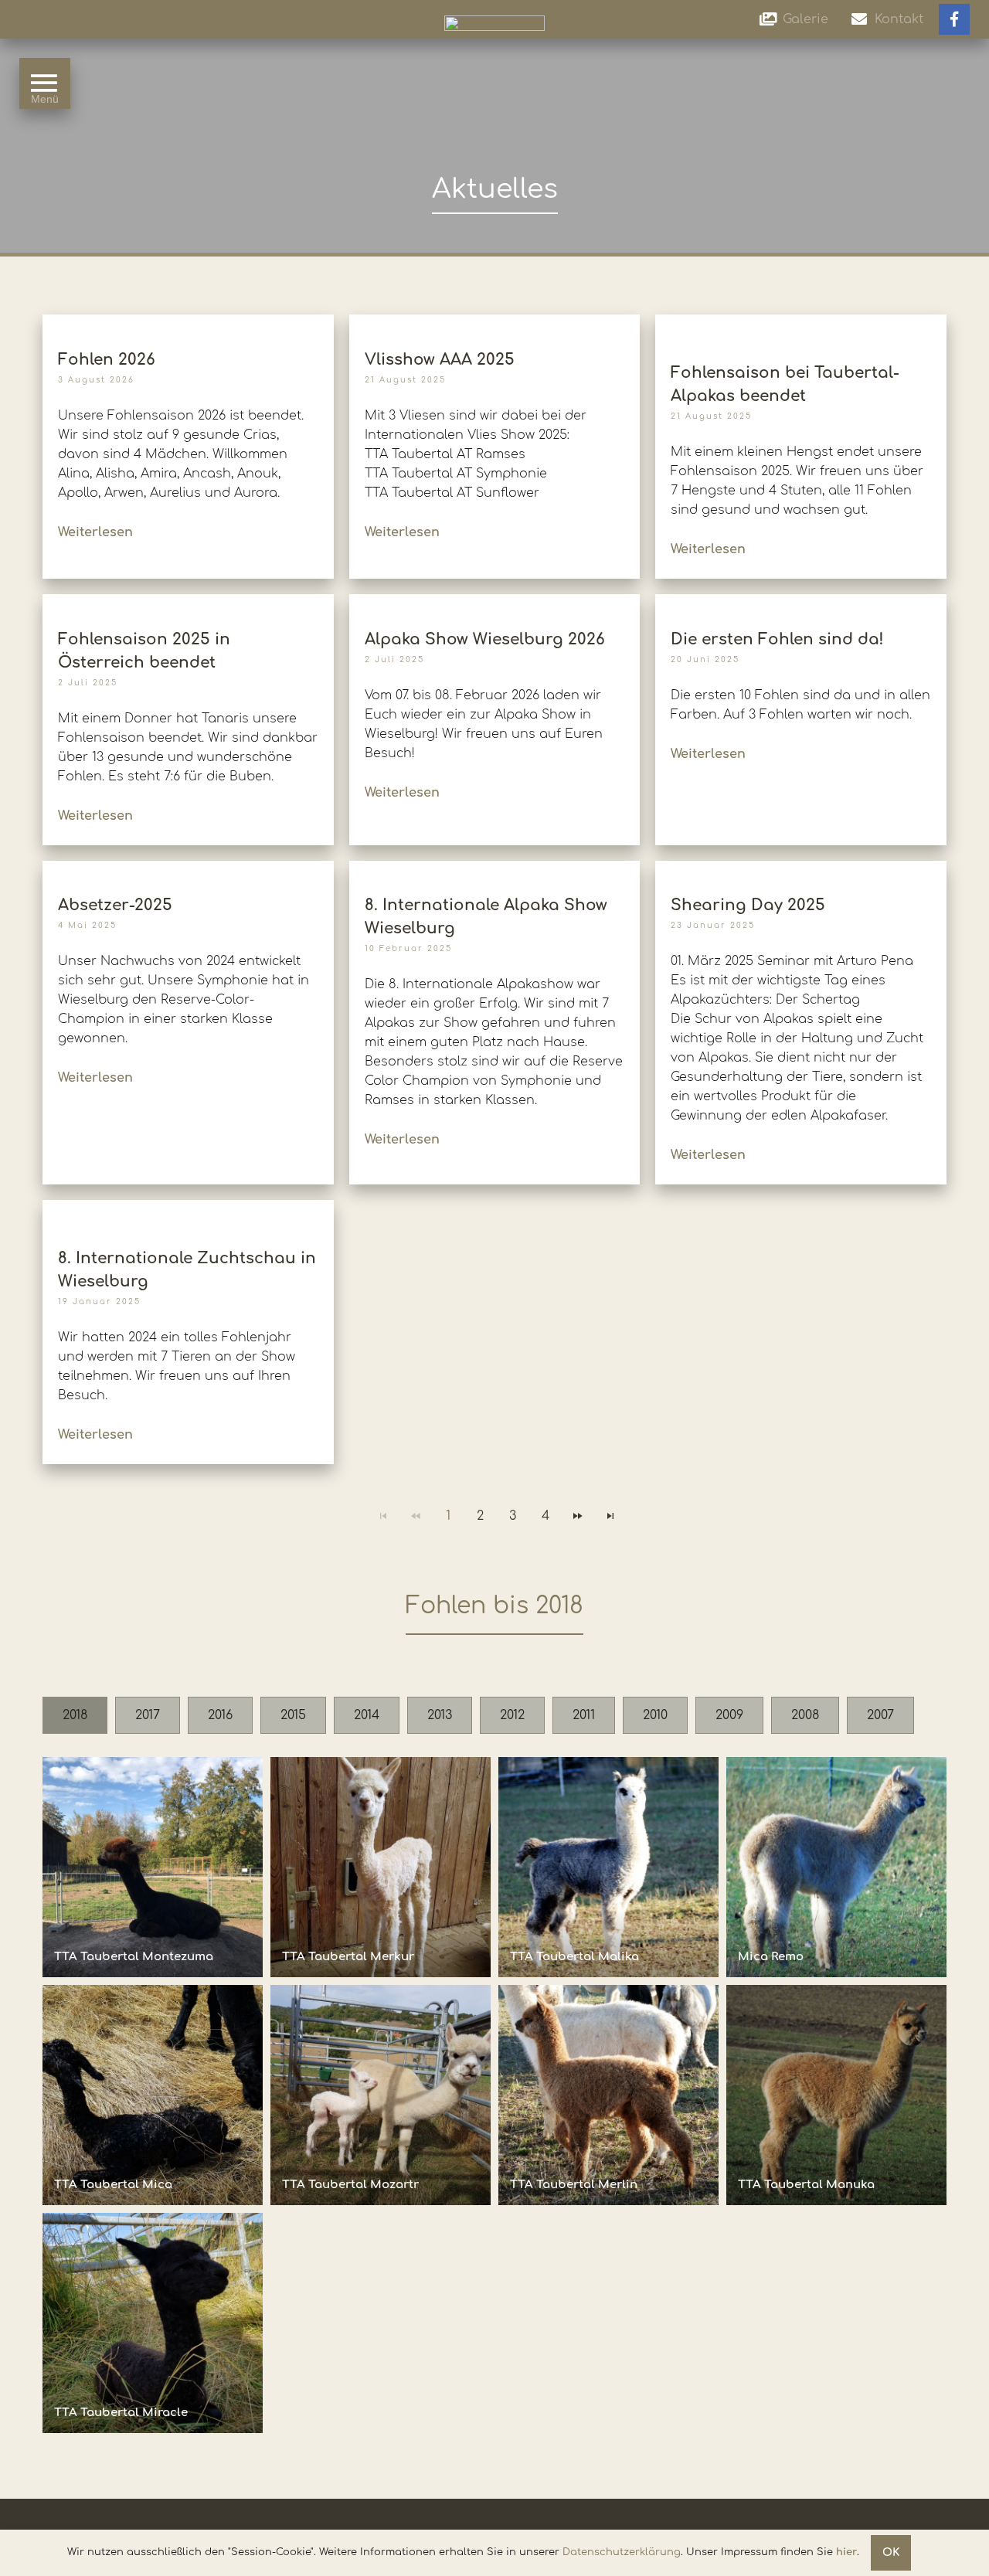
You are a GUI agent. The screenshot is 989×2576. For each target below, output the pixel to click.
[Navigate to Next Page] (578, 1516)
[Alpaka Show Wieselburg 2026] (494, 602)
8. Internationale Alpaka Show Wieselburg (486, 917)
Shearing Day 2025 (748, 905)
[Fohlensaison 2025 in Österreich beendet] (188, 602)
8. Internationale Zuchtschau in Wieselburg (187, 1270)
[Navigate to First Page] (383, 1516)
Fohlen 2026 (107, 360)
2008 (805, 1715)
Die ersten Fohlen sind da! (777, 639)
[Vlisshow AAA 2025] (494, 322)
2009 (729, 1715)
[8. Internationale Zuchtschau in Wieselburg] (188, 1214)
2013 (440, 1715)
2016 (220, 1715)
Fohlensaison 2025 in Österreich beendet (144, 651)
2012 (512, 1715)
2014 (367, 1715)
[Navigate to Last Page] (610, 1516)
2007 (880, 1715)
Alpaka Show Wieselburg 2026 (485, 639)
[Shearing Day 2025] (801, 867)
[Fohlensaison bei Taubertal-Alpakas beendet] (801, 328)
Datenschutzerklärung (622, 2552)
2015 (293, 1715)
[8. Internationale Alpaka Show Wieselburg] (494, 867)
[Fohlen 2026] (188, 322)
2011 (584, 1715)
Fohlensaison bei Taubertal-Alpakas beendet (785, 384)
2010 (655, 1715)
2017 (148, 1715)
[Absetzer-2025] (188, 867)
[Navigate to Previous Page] (416, 1516)
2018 (75, 1715)
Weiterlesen (95, 532)
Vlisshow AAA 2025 (440, 360)
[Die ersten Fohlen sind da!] (801, 602)
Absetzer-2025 (115, 905)
